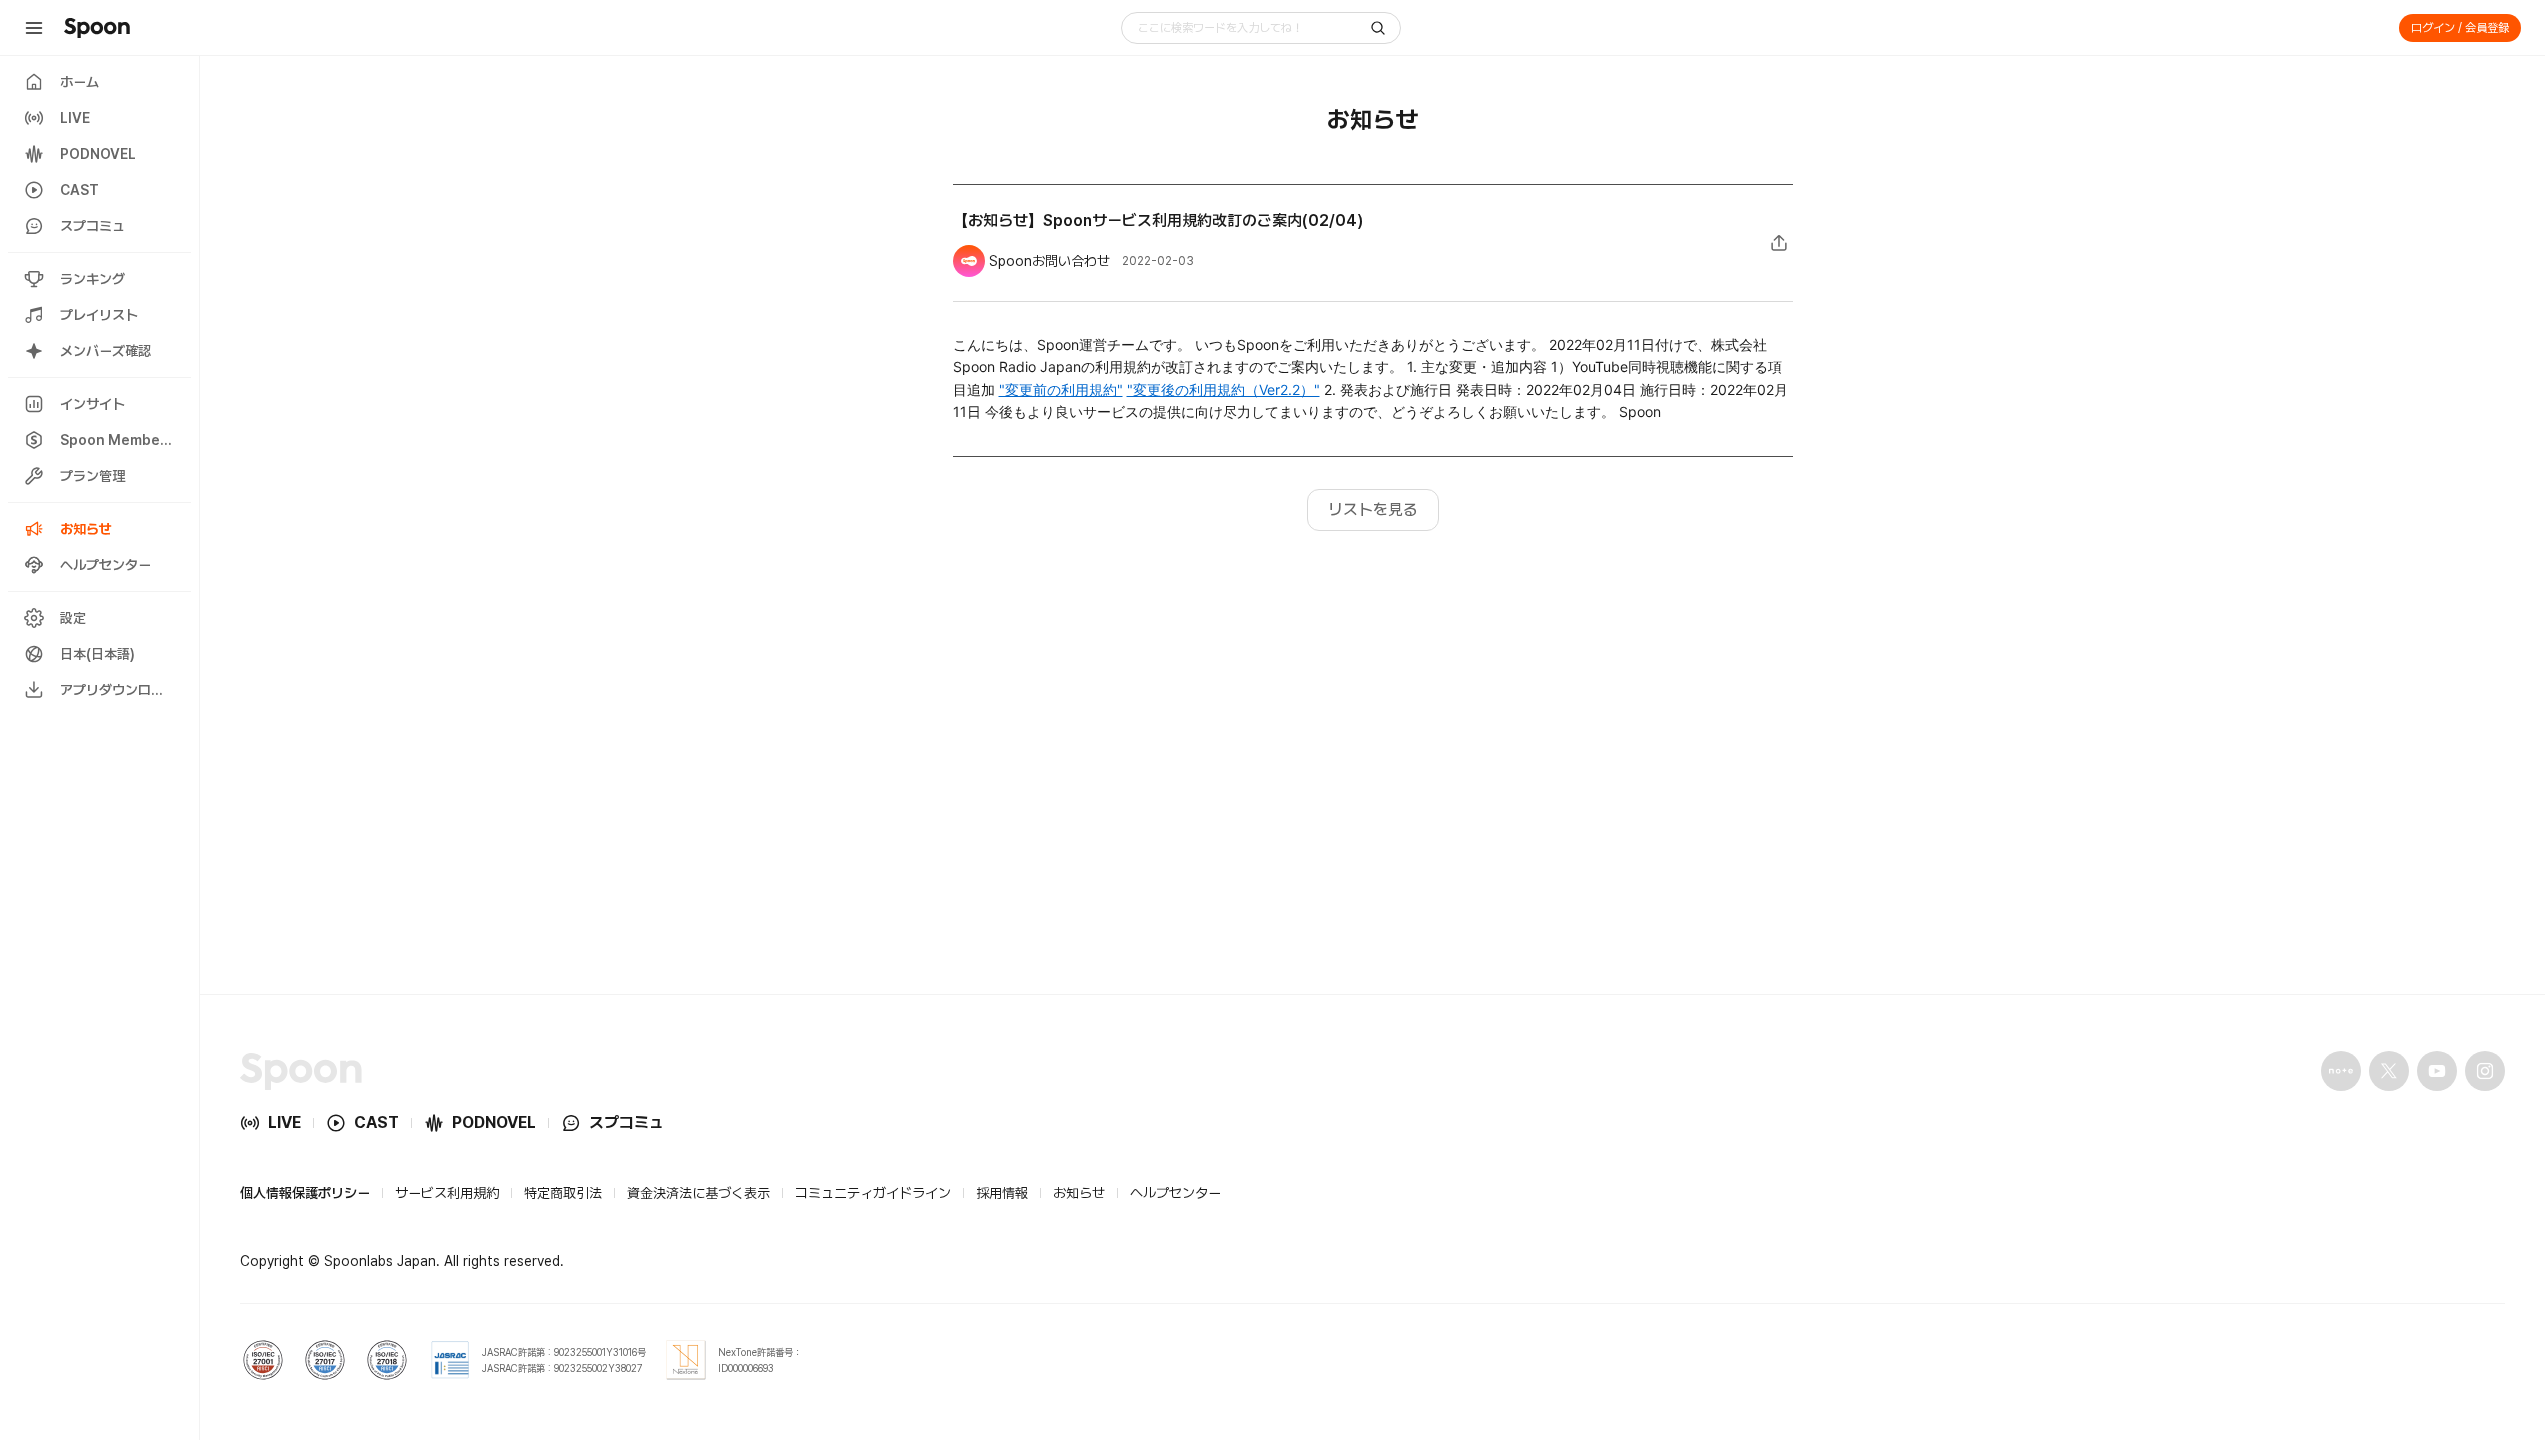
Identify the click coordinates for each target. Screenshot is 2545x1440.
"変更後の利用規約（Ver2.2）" (1223, 389)
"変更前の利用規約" (1061, 389)
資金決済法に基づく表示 (698, 1193)
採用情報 (1002, 1193)
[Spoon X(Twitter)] (2389, 1071)
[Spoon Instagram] (2485, 1071)
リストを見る (1373, 509)
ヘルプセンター (1175, 1193)
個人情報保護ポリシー (305, 1193)
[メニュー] (34, 28)
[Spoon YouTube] (2437, 1071)
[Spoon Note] (2341, 1071)
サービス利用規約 (447, 1193)
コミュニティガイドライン (873, 1193)
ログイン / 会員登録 (2460, 28)
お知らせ (1079, 1193)
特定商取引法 (563, 1193)
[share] (1779, 243)
